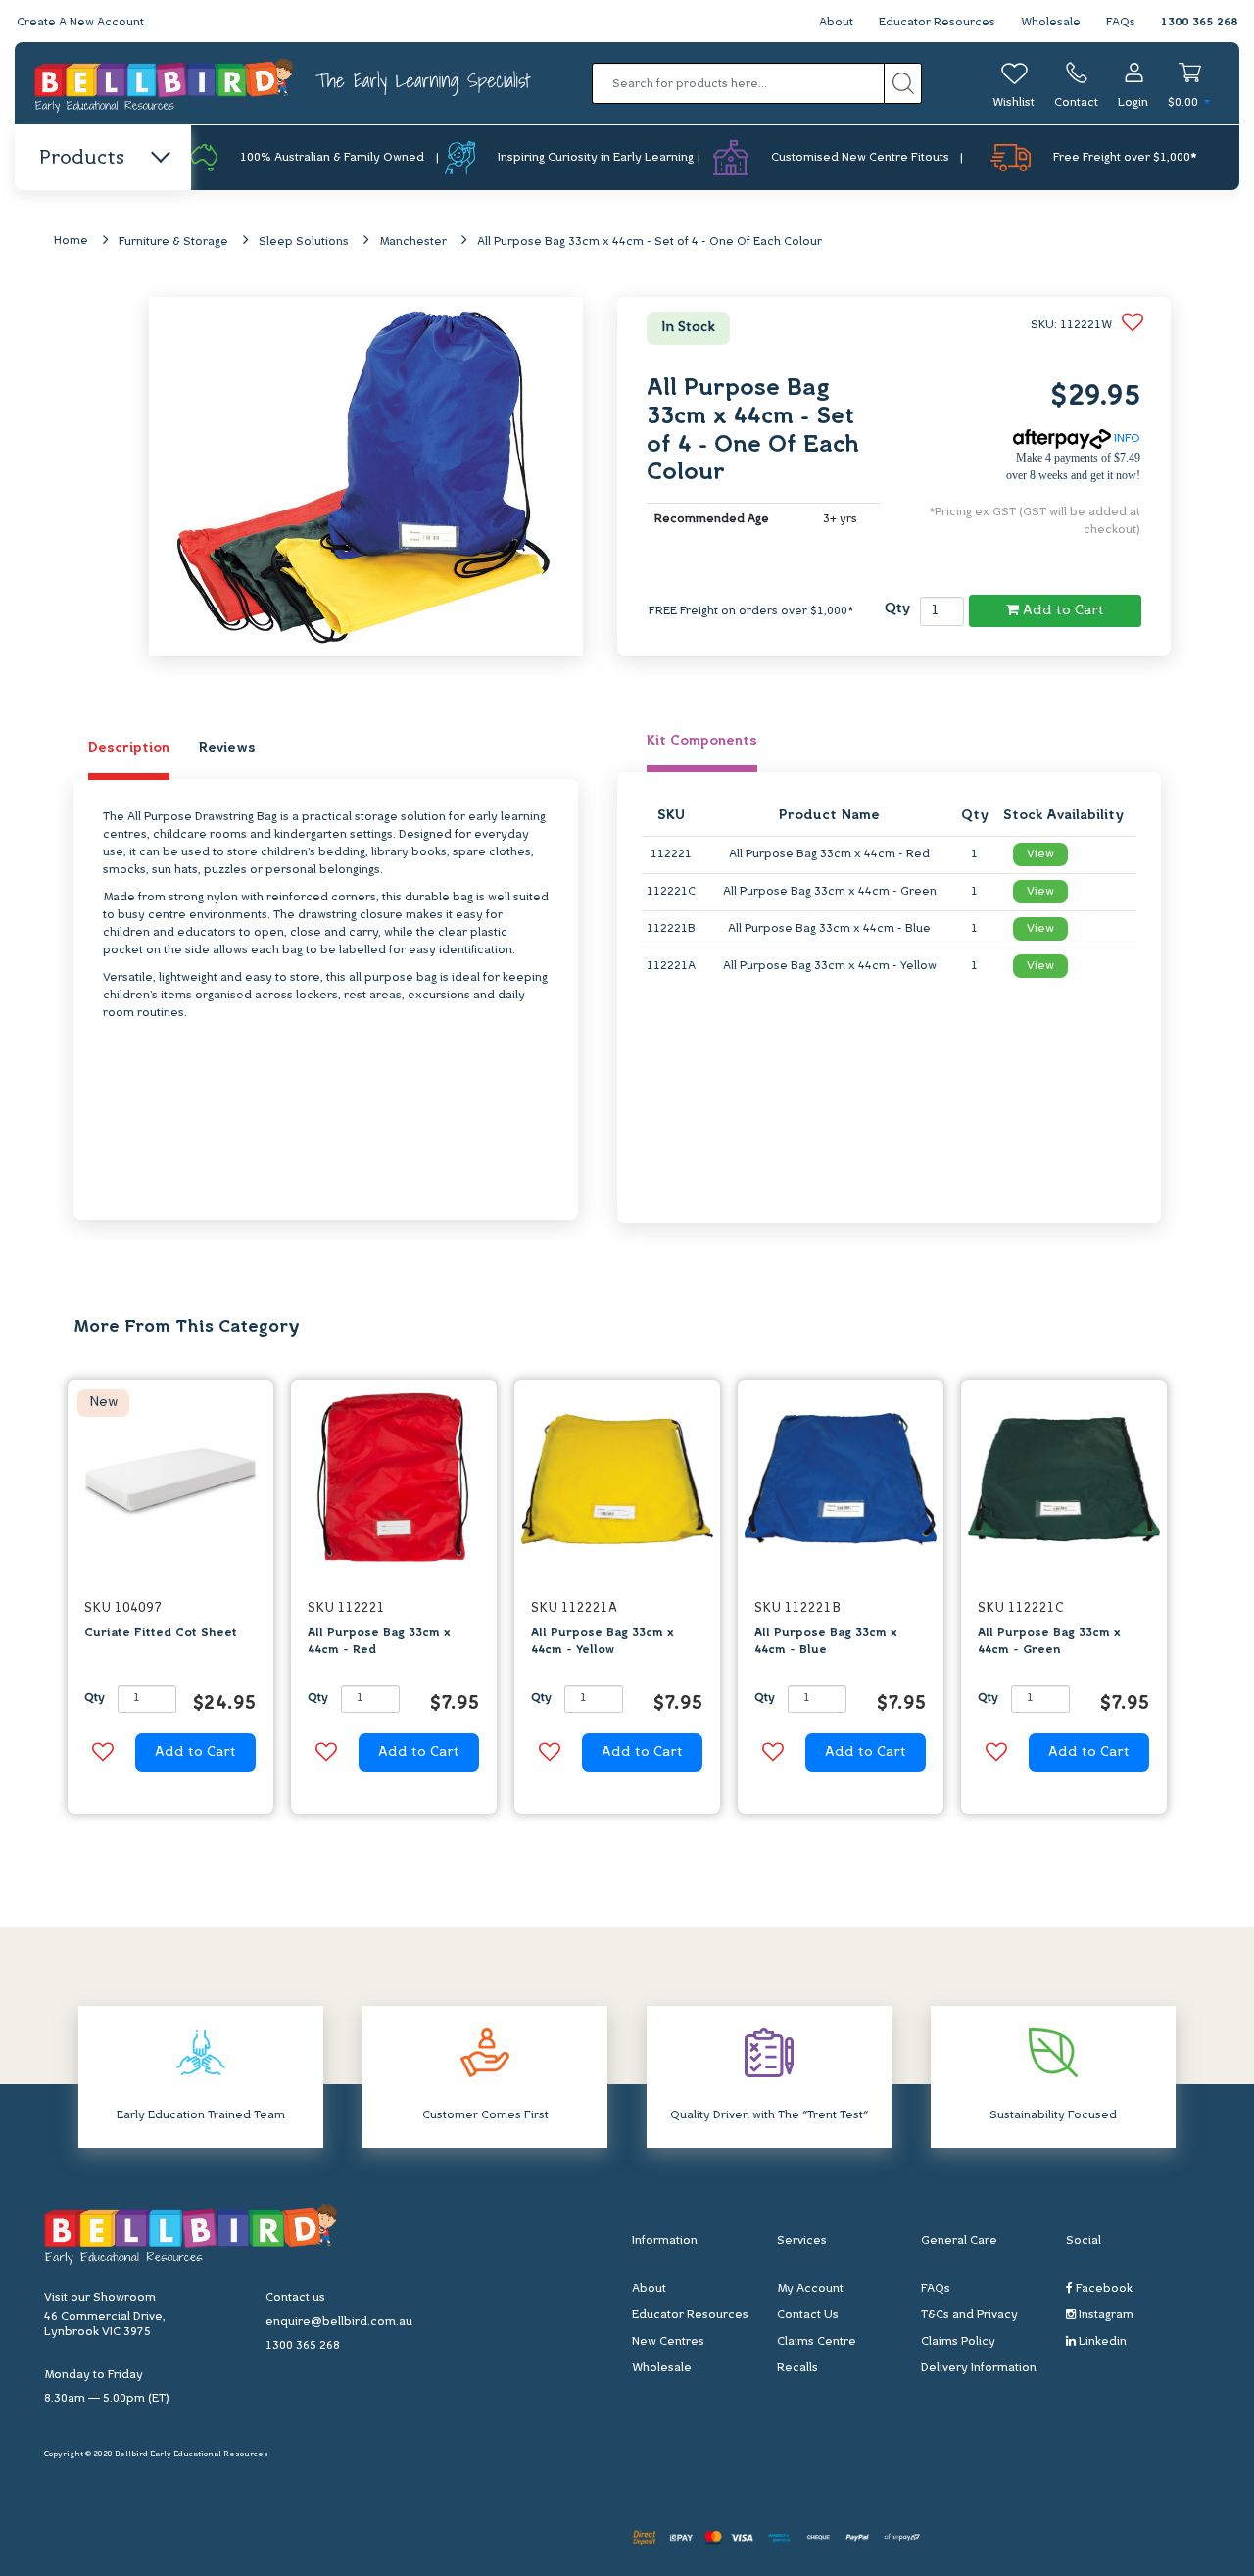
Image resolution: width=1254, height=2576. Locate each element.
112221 (671, 854)
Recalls (797, 2368)
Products (82, 159)
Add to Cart (1061, 611)
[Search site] (903, 83)
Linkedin (1101, 2342)
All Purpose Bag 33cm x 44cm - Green (830, 892)
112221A (671, 966)
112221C (671, 892)
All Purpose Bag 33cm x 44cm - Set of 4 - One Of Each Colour (650, 242)
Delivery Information (979, 2368)
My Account (810, 2289)
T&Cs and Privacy (969, 2315)
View (1040, 854)
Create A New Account (80, 23)
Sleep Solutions (304, 242)
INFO (1126, 439)
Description (129, 748)
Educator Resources (937, 23)
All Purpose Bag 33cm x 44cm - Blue (829, 929)
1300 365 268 (1199, 23)
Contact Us (808, 2315)
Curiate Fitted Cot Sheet (161, 1633)
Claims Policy (958, 2342)
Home (71, 241)
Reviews (227, 748)
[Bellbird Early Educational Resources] (165, 84)
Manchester (413, 242)
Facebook (1103, 2289)
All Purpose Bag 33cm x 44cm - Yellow (830, 966)
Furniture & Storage (173, 242)
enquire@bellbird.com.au (339, 2322)
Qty (897, 609)
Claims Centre (817, 2342)
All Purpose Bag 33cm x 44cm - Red (829, 854)
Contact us (295, 2298)
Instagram (1105, 2315)
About (836, 23)
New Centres (668, 2342)
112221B (671, 929)
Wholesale (1051, 23)
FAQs (1121, 23)
